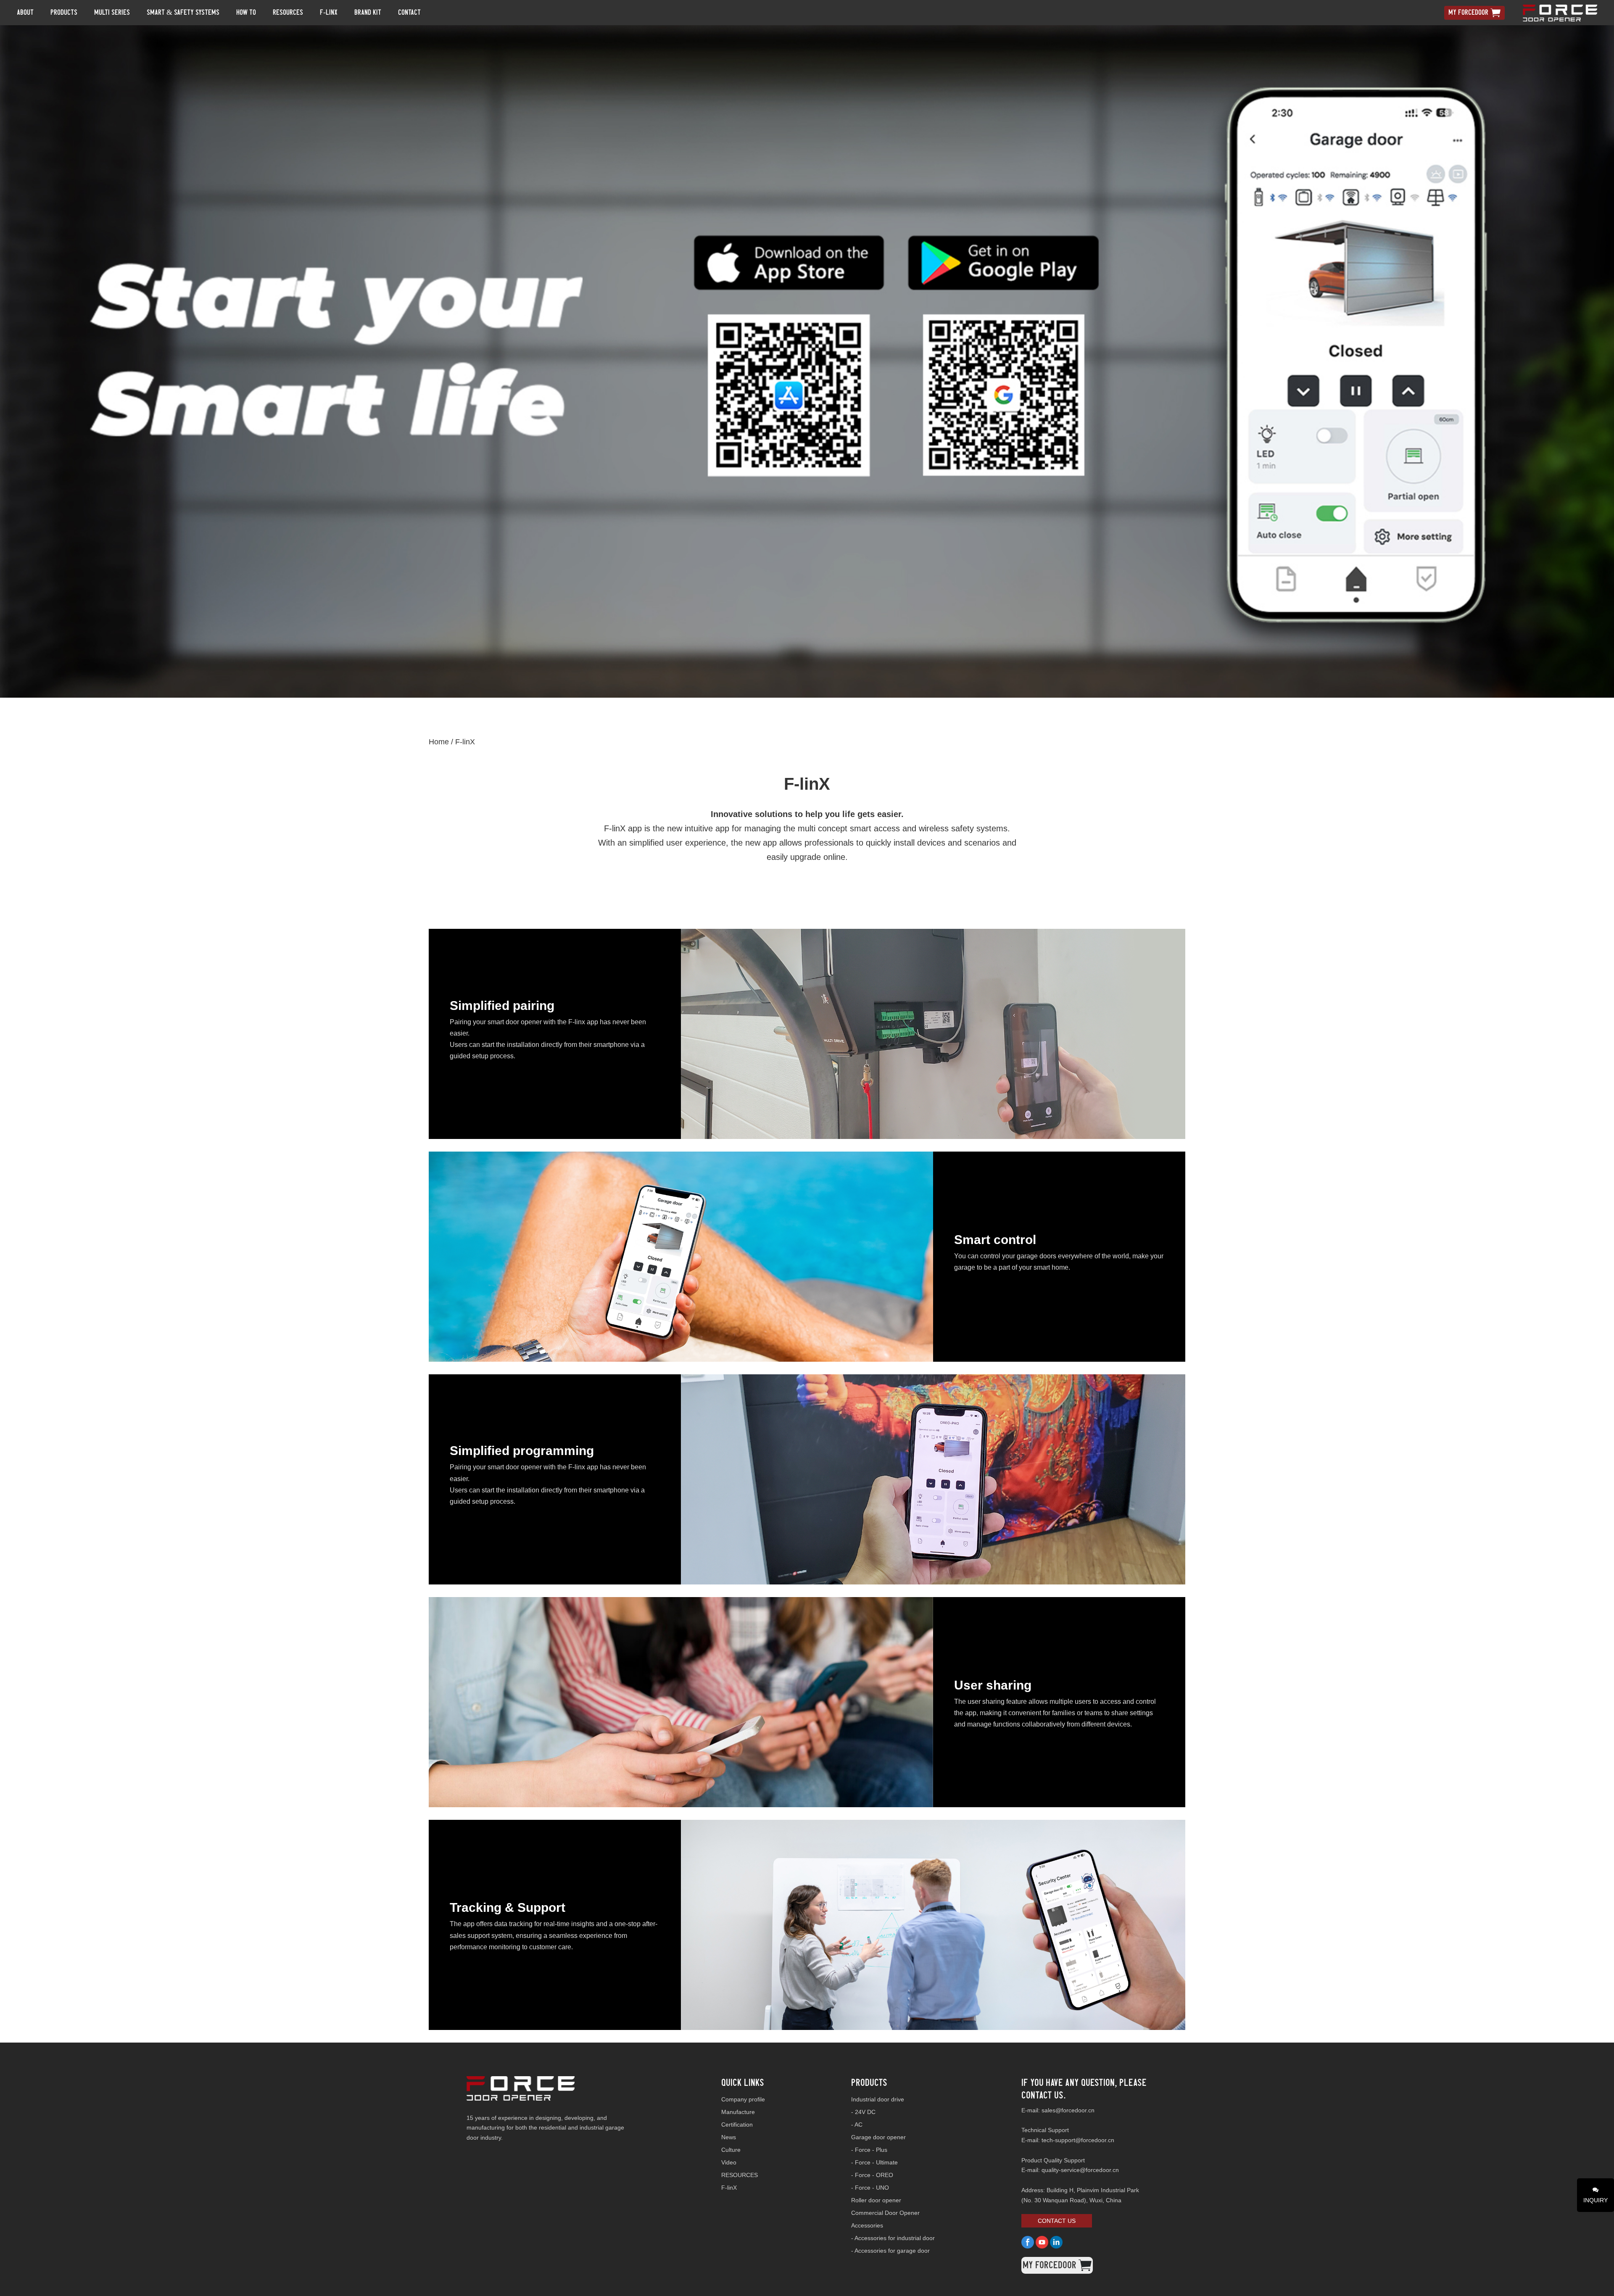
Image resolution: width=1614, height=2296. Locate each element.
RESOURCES (740, 2175)
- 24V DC (863, 2112)
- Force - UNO (870, 2188)
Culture (731, 2150)
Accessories (867, 2225)
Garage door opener (878, 2137)
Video (729, 2162)
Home (439, 742)
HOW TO (246, 12)
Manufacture (738, 2112)
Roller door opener (876, 2200)
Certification (737, 2125)
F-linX (465, 742)
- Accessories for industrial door (893, 2238)
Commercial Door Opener (885, 2213)
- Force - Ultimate (874, 2162)
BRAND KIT (368, 12)
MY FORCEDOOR (1468, 12)
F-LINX (329, 12)
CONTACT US (1057, 2221)
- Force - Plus (869, 2150)
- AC (857, 2125)
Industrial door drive (878, 2099)
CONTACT (409, 12)
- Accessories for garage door (890, 2251)
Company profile (743, 2099)
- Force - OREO (872, 2175)
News (729, 2137)
